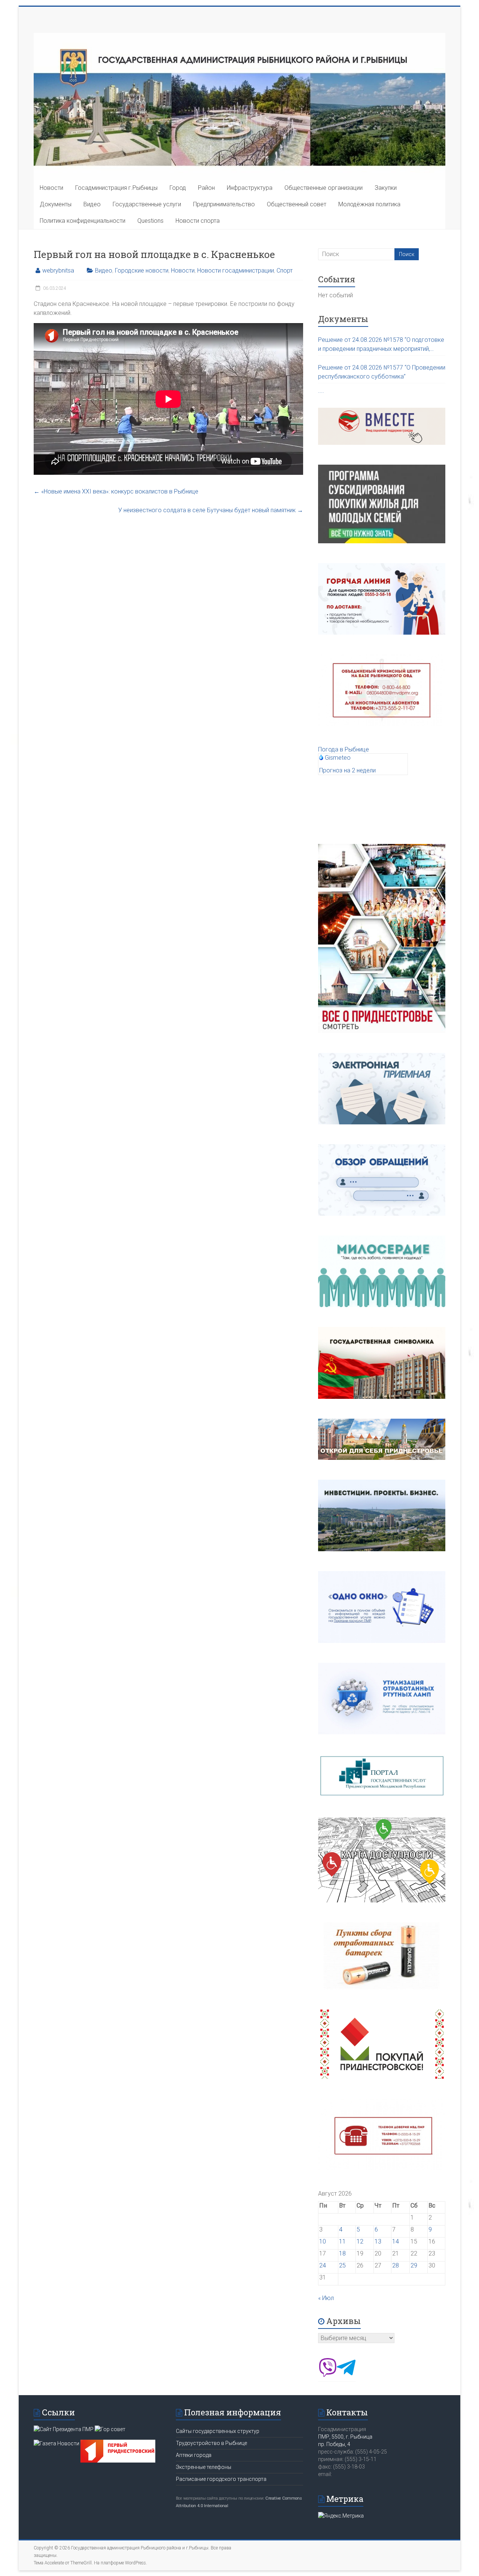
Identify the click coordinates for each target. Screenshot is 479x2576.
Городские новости (142, 271)
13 (378, 2241)
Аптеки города (194, 2455)
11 (342, 2241)
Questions (150, 221)
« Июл (326, 2298)
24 (323, 2265)
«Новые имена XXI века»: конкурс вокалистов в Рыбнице (116, 491)
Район (206, 188)
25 (342, 2265)
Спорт (285, 271)
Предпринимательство (224, 204)
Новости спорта (198, 221)
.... (321, 391)
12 (360, 2241)
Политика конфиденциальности (83, 221)
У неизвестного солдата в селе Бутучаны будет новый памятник (211, 510)
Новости (51, 188)
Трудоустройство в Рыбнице (211, 2443)
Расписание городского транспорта (221, 2479)
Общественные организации (324, 188)
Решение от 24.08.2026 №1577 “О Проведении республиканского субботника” (382, 372)
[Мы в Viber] (327, 2375)
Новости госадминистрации (236, 271)
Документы (56, 204)
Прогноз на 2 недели (347, 770)
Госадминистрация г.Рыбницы (116, 188)
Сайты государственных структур (218, 2431)
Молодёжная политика (369, 204)
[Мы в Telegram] (346, 2375)
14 (396, 2241)
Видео (92, 204)
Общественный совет (297, 204)
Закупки (386, 188)
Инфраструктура (250, 188)
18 (342, 2253)
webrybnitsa (58, 271)
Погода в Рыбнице (344, 749)
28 (396, 2265)
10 (323, 2241)
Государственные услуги (147, 204)
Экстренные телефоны (204, 2467)
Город (178, 188)
